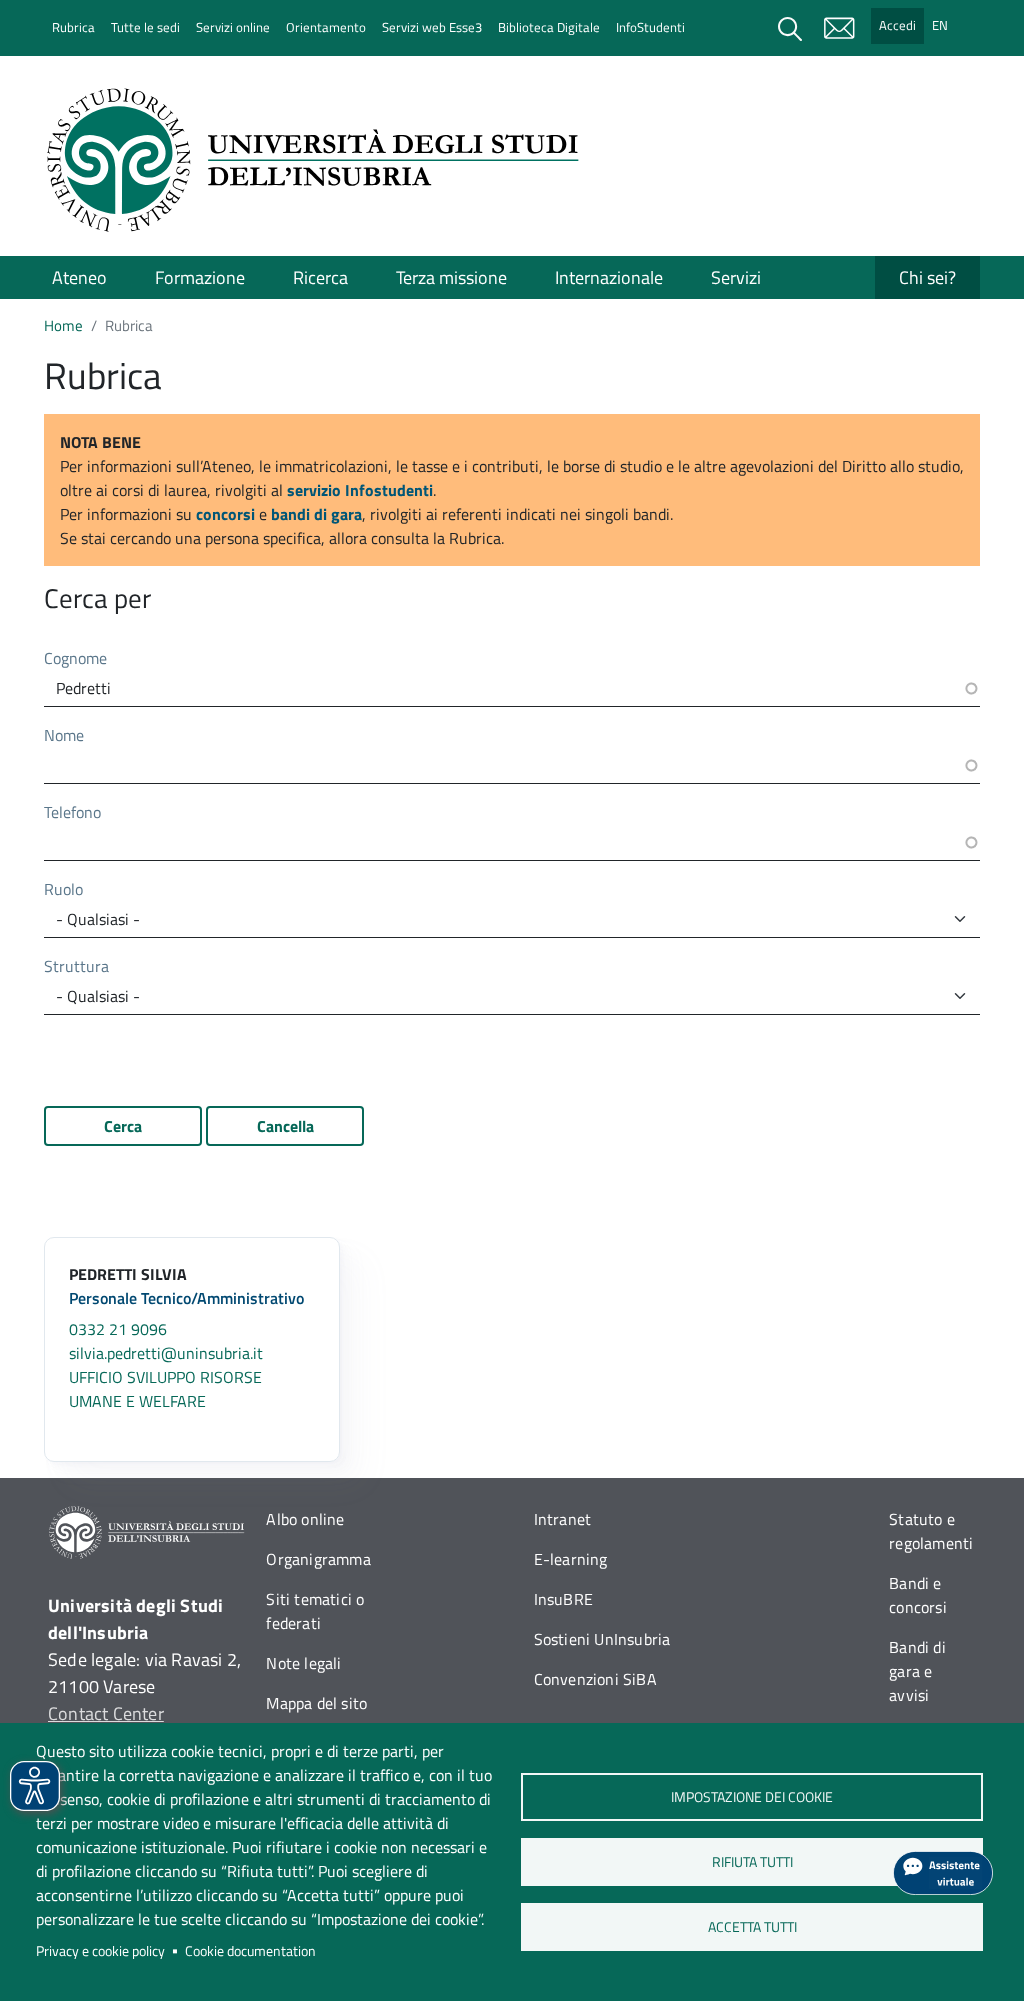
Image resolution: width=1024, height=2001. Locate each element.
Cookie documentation (250, 1951)
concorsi (225, 514)
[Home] (319, 160)
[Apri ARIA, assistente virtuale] (943, 1873)
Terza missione (451, 277)
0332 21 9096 (118, 1329)
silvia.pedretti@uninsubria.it (166, 1353)
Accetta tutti (751, 1927)
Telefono (72, 812)
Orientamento (326, 27)
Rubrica (73, 27)
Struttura (76, 966)
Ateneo (79, 277)
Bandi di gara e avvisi (917, 1671)
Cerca (123, 1126)
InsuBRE (563, 1599)
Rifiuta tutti (751, 1862)
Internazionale (609, 277)
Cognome (75, 658)
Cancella (285, 1126)
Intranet (563, 1519)
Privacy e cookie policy (100, 1951)
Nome (64, 735)
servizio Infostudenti (360, 490)
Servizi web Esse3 (432, 27)
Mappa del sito (316, 1703)
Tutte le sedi (145, 27)
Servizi (736, 277)
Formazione (200, 277)
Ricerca (320, 277)
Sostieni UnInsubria (602, 1639)
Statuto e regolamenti (931, 1531)
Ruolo (63, 889)
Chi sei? (927, 277)
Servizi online (233, 27)
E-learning (571, 1559)
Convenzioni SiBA (595, 1679)
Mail (839, 28)
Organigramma (318, 1559)
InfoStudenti (650, 27)
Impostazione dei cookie (752, 1797)
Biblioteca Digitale (549, 27)
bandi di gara (316, 514)
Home (63, 325)
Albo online (305, 1519)
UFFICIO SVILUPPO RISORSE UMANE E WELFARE (165, 1389)
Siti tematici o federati (315, 1611)
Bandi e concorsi (918, 1595)
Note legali (303, 1663)
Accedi (897, 25)
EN (940, 25)
